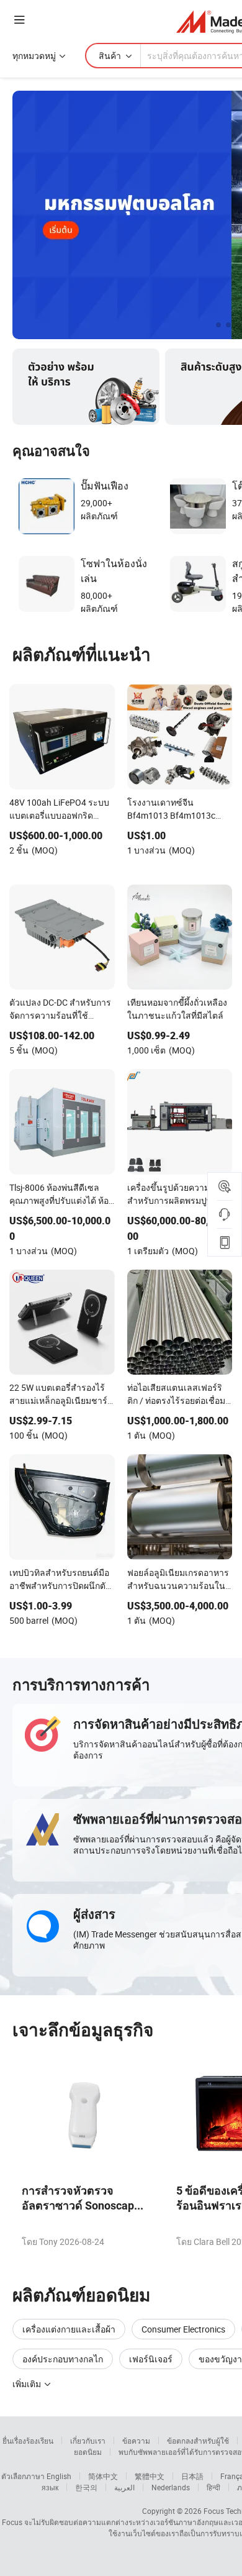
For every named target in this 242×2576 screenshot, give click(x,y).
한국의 (86, 2487)
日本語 (192, 2476)
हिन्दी (213, 2487)
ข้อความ (136, 2441)
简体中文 (103, 2476)
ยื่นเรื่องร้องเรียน (28, 2441)
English (59, 2476)
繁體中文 (150, 2476)
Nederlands (171, 2487)
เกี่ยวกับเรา (88, 2441)
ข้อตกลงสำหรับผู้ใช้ (198, 2441)
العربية (124, 2487)
